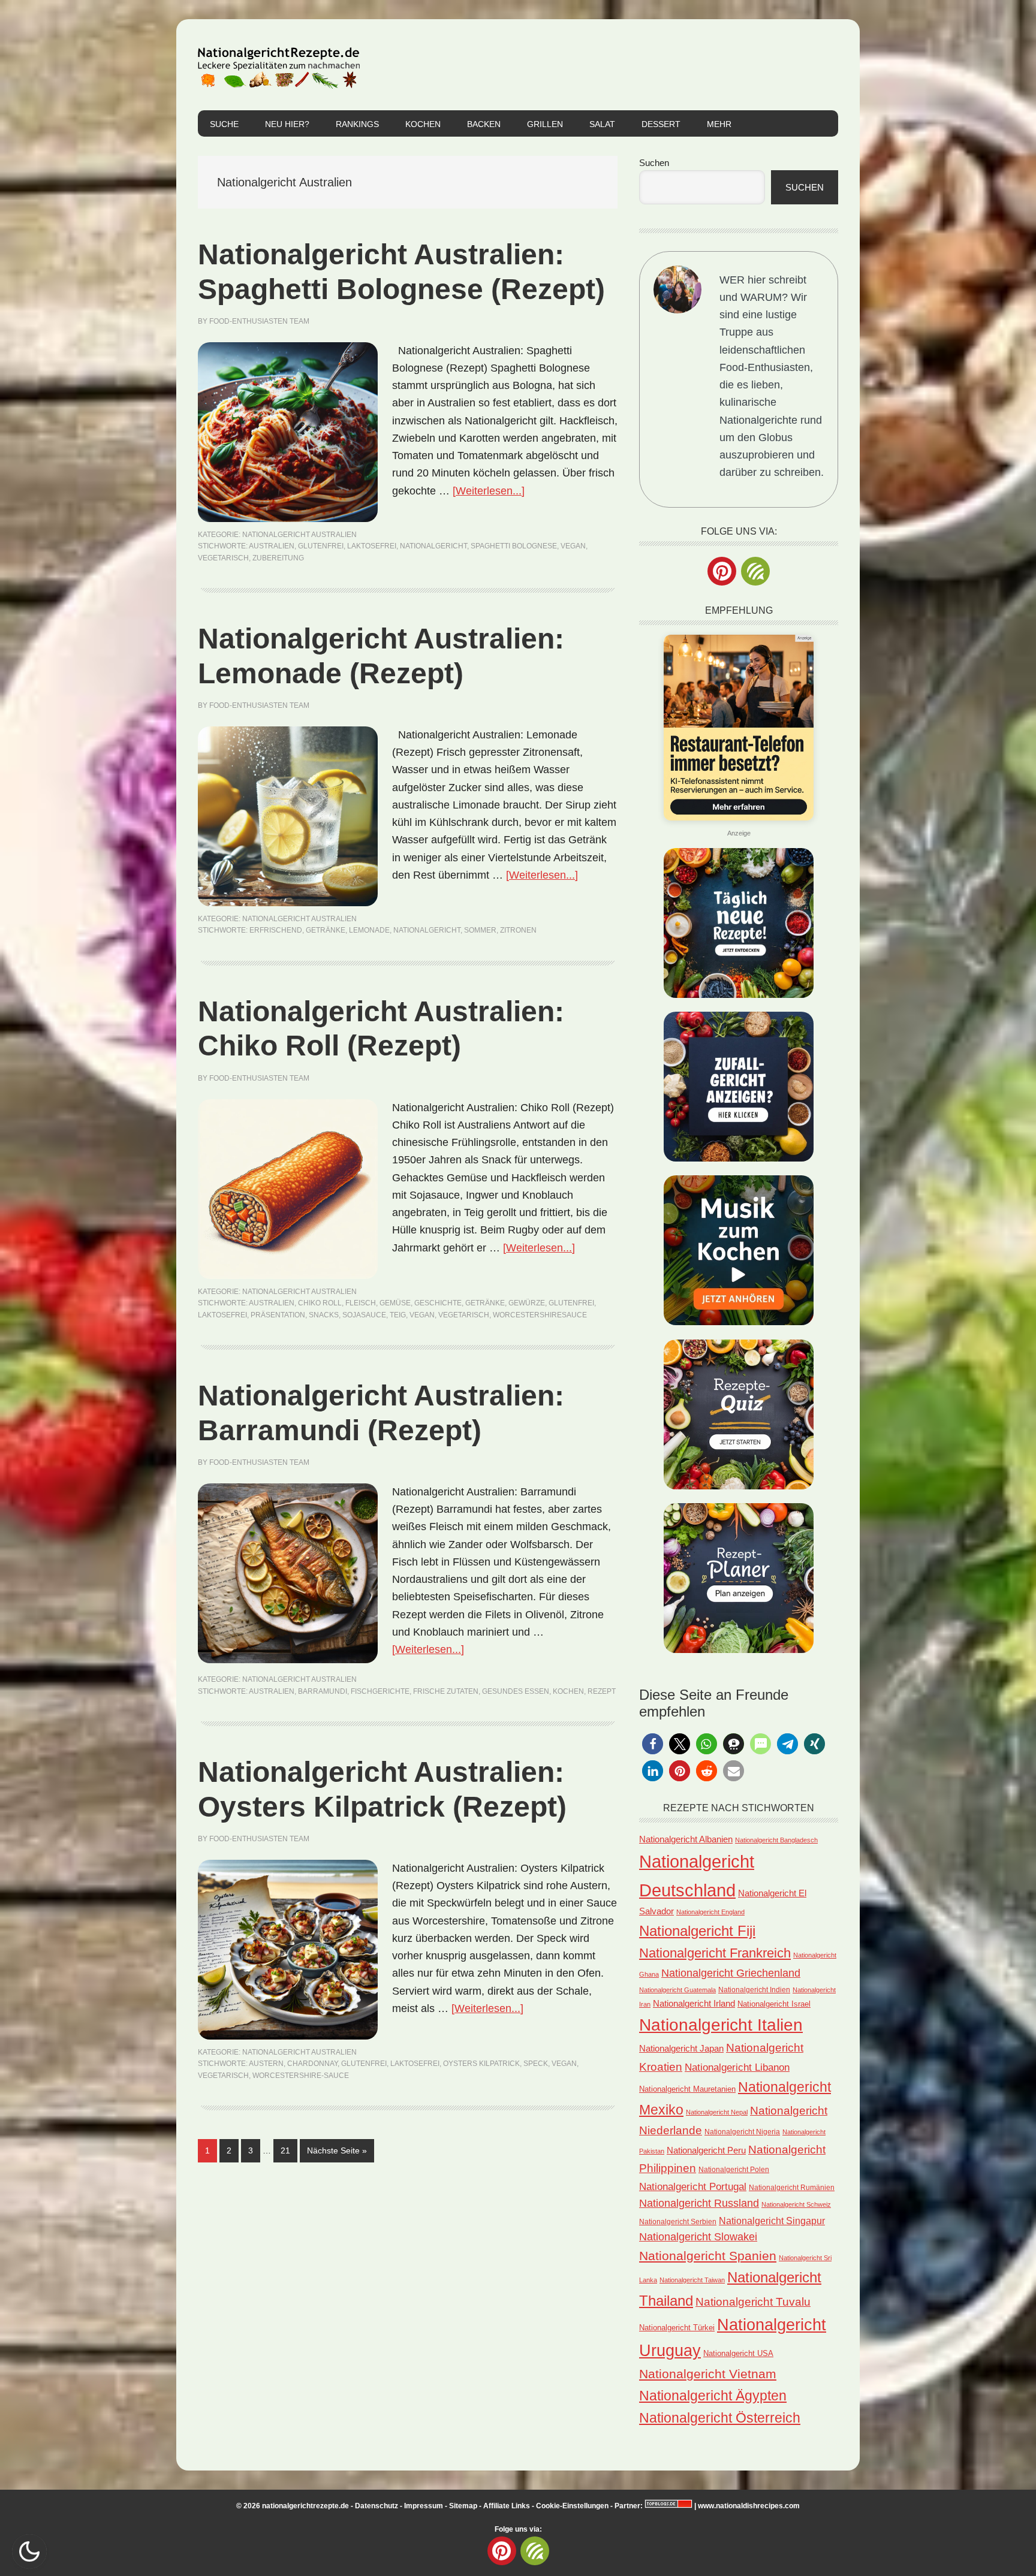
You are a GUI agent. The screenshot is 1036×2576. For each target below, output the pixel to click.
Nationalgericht (433, 546)
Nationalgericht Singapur (772, 2221)
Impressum (424, 2506)
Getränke (326, 930)
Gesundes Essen (516, 1691)
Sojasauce (364, 1315)
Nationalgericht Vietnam (708, 2374)
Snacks (324, 1315)
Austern (266, 2064)
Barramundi (323, 1691)
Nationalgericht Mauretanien (687, 2089)
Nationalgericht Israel (774, 2004)
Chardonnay (312, 2064)
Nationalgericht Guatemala (677, 1990)
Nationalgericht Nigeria (742, 2132)
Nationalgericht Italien (721, 2025)
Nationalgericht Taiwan (692, 2280)
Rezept (602, 1691)
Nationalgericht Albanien (686, 1839)
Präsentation (278, 1315)
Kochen (568, 1691)
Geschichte (438, 1303)
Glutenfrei (321, 546)
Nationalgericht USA (738, 2353)
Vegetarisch (223, 558)
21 (289, 2150)
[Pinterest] (722, 571)
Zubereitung (278, 558)
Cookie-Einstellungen (572, 2506)
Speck (536, 2064)
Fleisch (361, 1303)
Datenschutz (377, 2506)
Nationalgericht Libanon (737, 2067)
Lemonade (369, 930)
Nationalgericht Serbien (678, 2222)
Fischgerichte (380, 1691)
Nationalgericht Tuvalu (753, 2302)
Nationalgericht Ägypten (713, 2396)
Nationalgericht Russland (699, 2203)
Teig (398, 1315)
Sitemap (463, 2506)
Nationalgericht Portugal (693, 2186)
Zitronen (518, 930)
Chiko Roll (320, 1303)
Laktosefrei (372, 546)
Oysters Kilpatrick (481, 2064)
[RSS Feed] (755, 571)
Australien (272, 546)
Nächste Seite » (341, 2150)
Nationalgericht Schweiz (796, 2204)
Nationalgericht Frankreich (715, 1953)
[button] (653, 1744)
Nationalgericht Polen (734, 2169)
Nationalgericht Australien (299, 535)
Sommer (480, 930)
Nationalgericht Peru (706, 2150)
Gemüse (395, 1303)
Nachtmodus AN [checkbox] (29, 2551)
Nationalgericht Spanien (708, 2256)
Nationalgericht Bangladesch (776, 1840)
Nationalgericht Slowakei (698, 2237)
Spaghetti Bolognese (514, 546)
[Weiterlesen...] (489, 491)
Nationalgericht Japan (681, 2049)
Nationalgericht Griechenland (731, 1973)
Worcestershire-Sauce (301, 2076)
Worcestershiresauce (540, 1315)
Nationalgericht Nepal (717, 2112)
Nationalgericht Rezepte (279, 65)
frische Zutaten (446, 1691)
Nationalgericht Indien (754, 1990)
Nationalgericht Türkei (677, 2328)
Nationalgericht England (710, 1912)
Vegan (573, 546)
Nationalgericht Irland (694, 2004)
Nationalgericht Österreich (720, 2418)
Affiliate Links (507, 2506)
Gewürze (527, 1303)
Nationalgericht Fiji (697, 1931)
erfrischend (276, 930)
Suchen (654, 163)
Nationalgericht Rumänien (792, 2187)
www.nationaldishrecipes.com (749, 2506)
